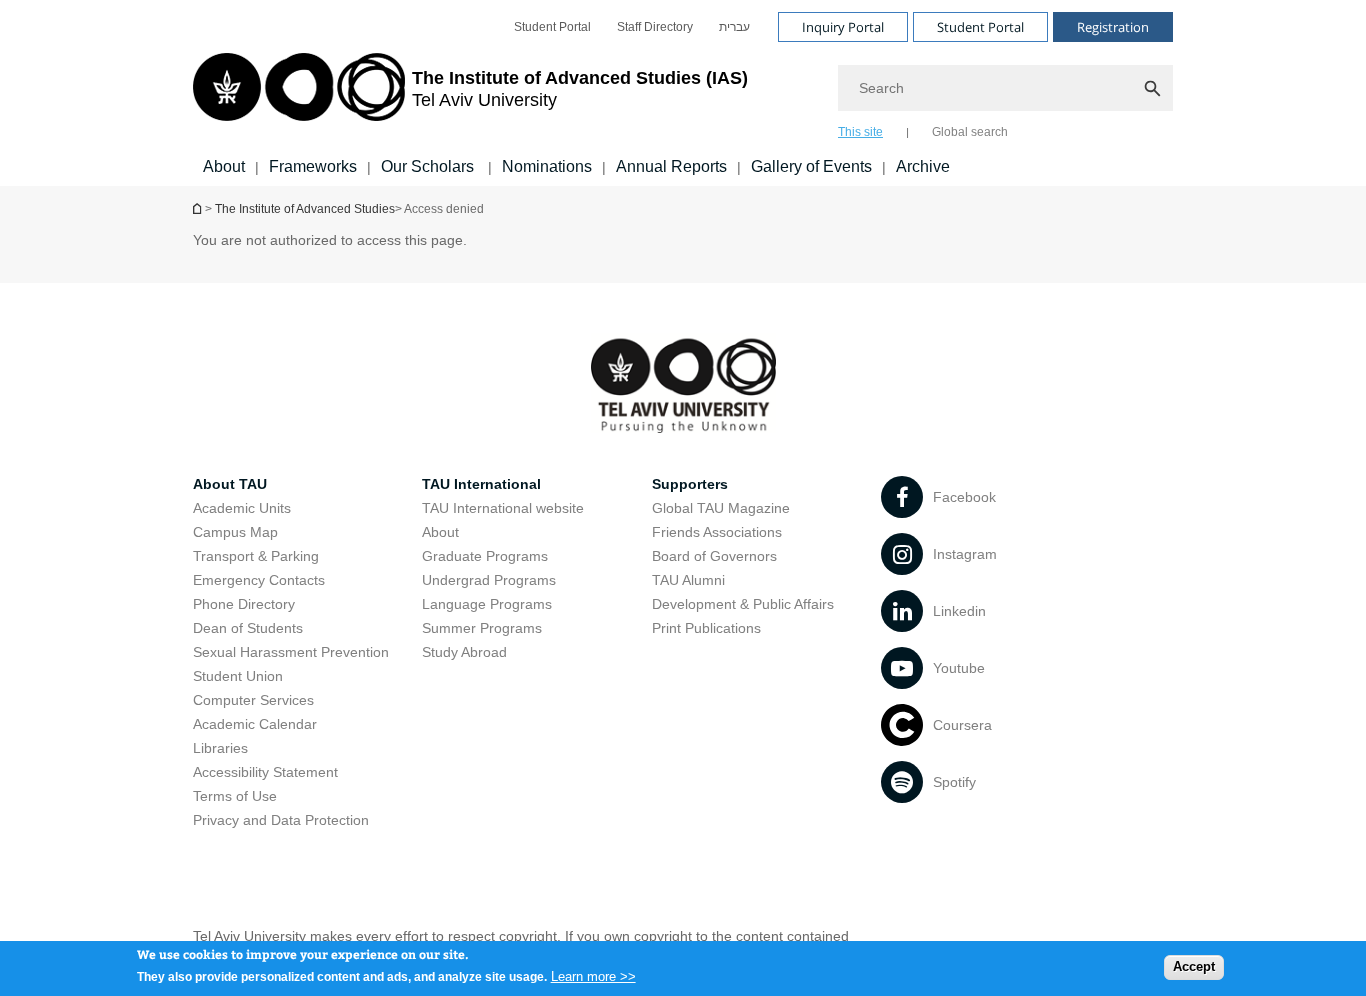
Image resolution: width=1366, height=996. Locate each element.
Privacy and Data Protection (281, 820)
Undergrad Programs (489, 580)
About (224, 166)
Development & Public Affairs (743, 604)
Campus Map (235, 532)
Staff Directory (655, 27)
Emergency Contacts (259, 580)
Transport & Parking (256, 556)
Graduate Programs (485, 556)
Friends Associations (717, 532)
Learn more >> (593, 975)
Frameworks (313, 166)
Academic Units (242, 508)
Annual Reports (671, 166)
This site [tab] (860, 132)
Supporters (690, 484)
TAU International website (503, 508)
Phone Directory (244, 604)
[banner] (683, 93)
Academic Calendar (255, 724)
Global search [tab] (970, 132)
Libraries (220, 748)
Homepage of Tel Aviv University (199, 208)
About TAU (230, 484)
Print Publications (706, 628)
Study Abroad (464, 652)
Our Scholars (429, 166)
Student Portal (552, 27)
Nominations (547, 166)
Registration (1113, 27)
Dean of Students (248, 628)
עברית (734, 27)
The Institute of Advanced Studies (305, 209)
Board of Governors (714, 556)
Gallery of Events (811, 166)
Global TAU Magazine (721, 508)
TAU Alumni (688, 580)
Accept (1194, 966)
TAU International (481, 484)
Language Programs (487, 604)
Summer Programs (482, 628)
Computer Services (253, 700)
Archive (923, 166)
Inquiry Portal (843, 27)
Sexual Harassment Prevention (291, 652)
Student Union (238, 676)
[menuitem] (552, 27)
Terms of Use (235, 796)
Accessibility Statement (265, 772)
